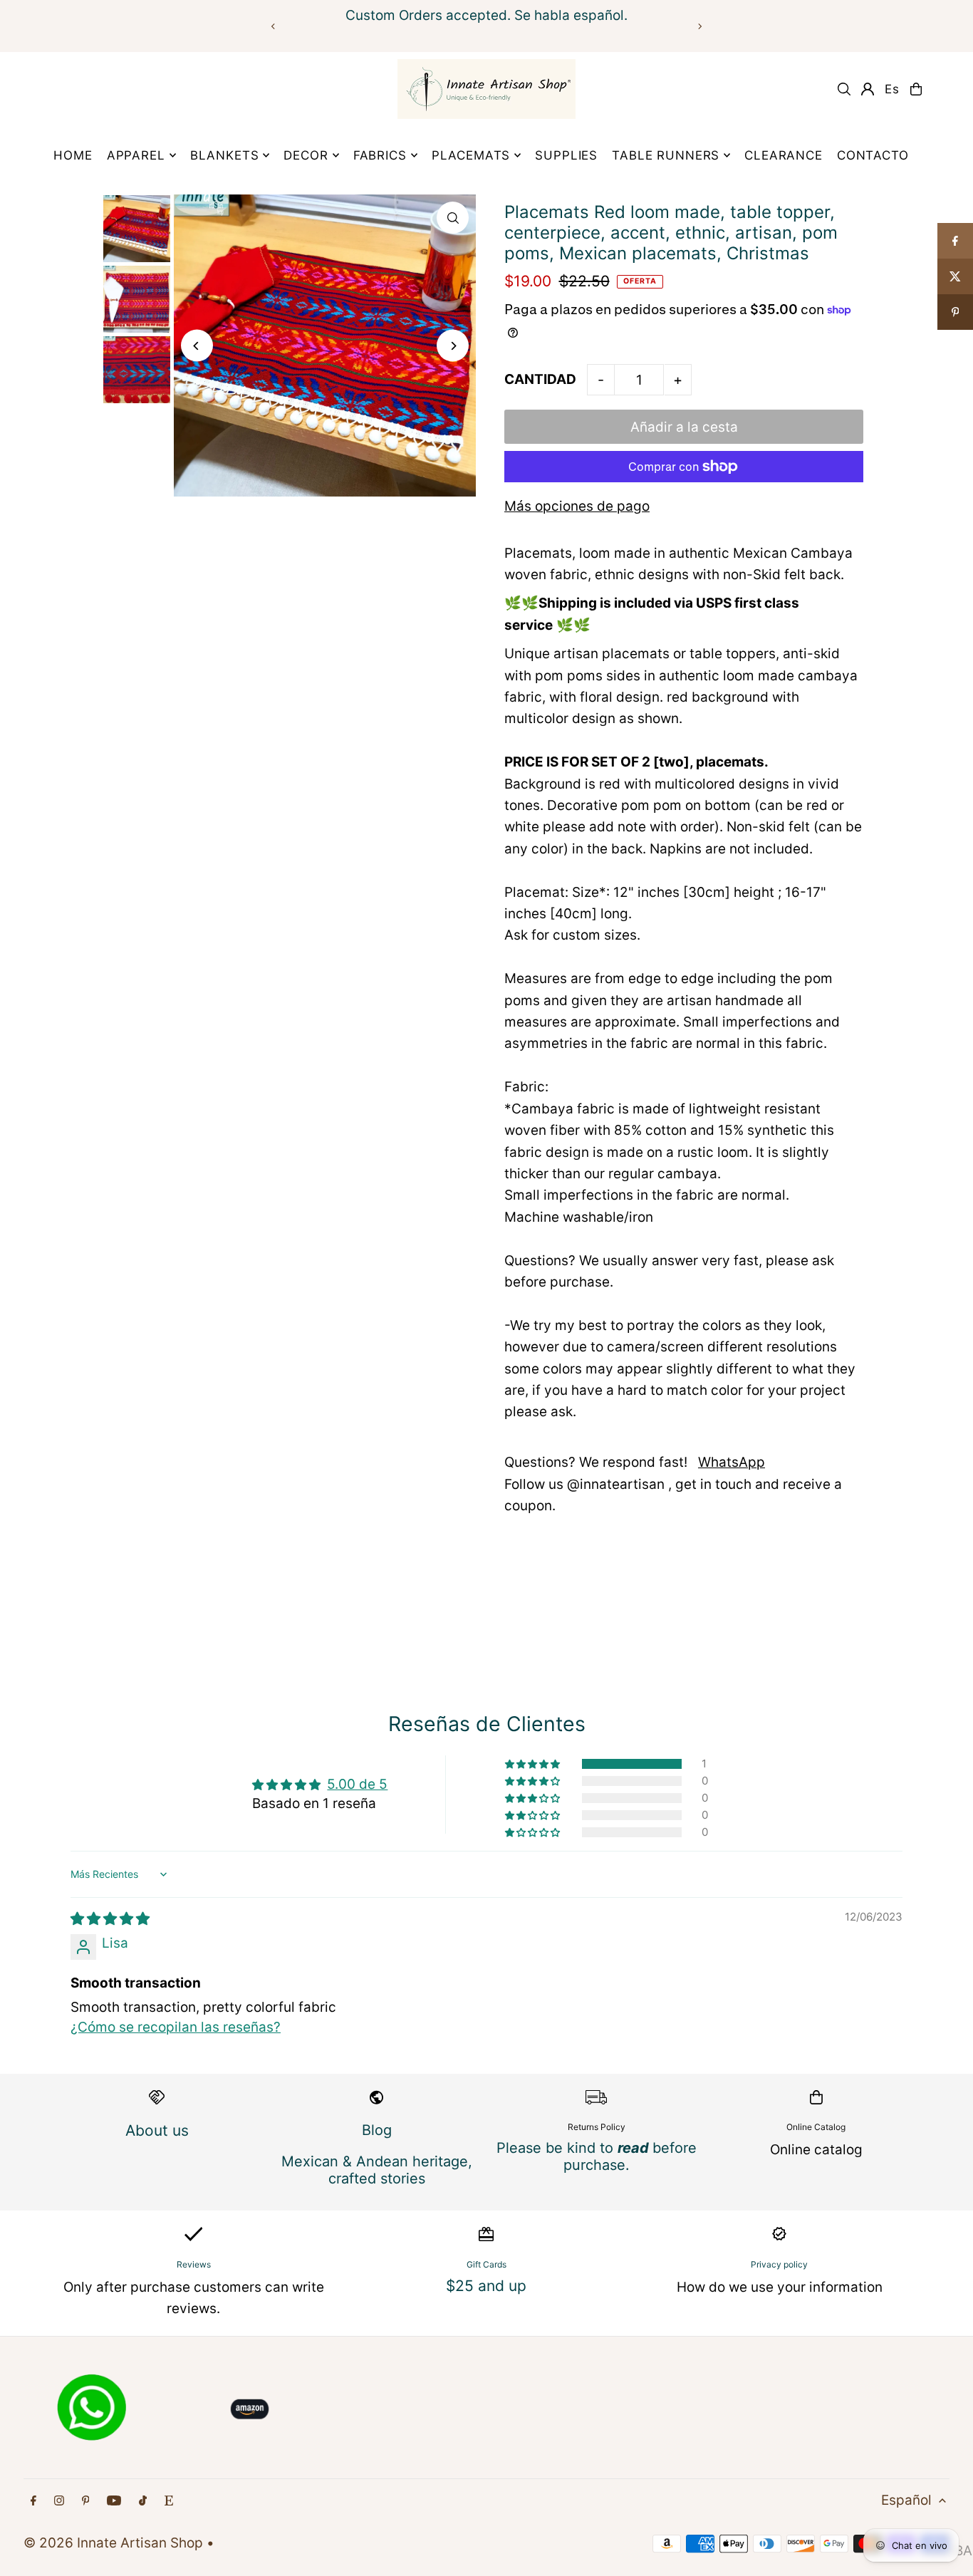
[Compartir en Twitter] (955, 276)
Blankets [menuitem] (225, 155)
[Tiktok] (143, 2501)
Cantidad (540, 379)
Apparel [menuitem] (136, 155)
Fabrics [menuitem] (380, 155)
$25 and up (486, 2286)
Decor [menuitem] (306, 155)
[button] (534, 1764)
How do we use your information (780, 2287)
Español (906, 2500)
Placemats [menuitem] (471, 155)
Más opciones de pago (577, 506)
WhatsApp (732, 1462)
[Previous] (274, 26)
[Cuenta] (868, 89)
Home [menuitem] (73, 155)
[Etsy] (169, 2501)
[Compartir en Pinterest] (955, 312)
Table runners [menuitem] (666, 155)
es (892, 89)
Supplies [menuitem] (566, 155)
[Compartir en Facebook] (955, 241)
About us (157, 2130)
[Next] (699, 26)
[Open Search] (844, 89)
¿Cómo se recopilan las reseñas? (176, 2027)
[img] (110, 1919)
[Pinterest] (86, 2501)
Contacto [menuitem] (873, 155)
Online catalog (816, 2150)
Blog (377, 2130)
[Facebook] (33, 2501)
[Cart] (916, 89)
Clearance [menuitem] (784, 155)
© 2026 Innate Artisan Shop (113, 2543)
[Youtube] (114, 2501)
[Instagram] (59, 2501)
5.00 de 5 (357, 1784)
